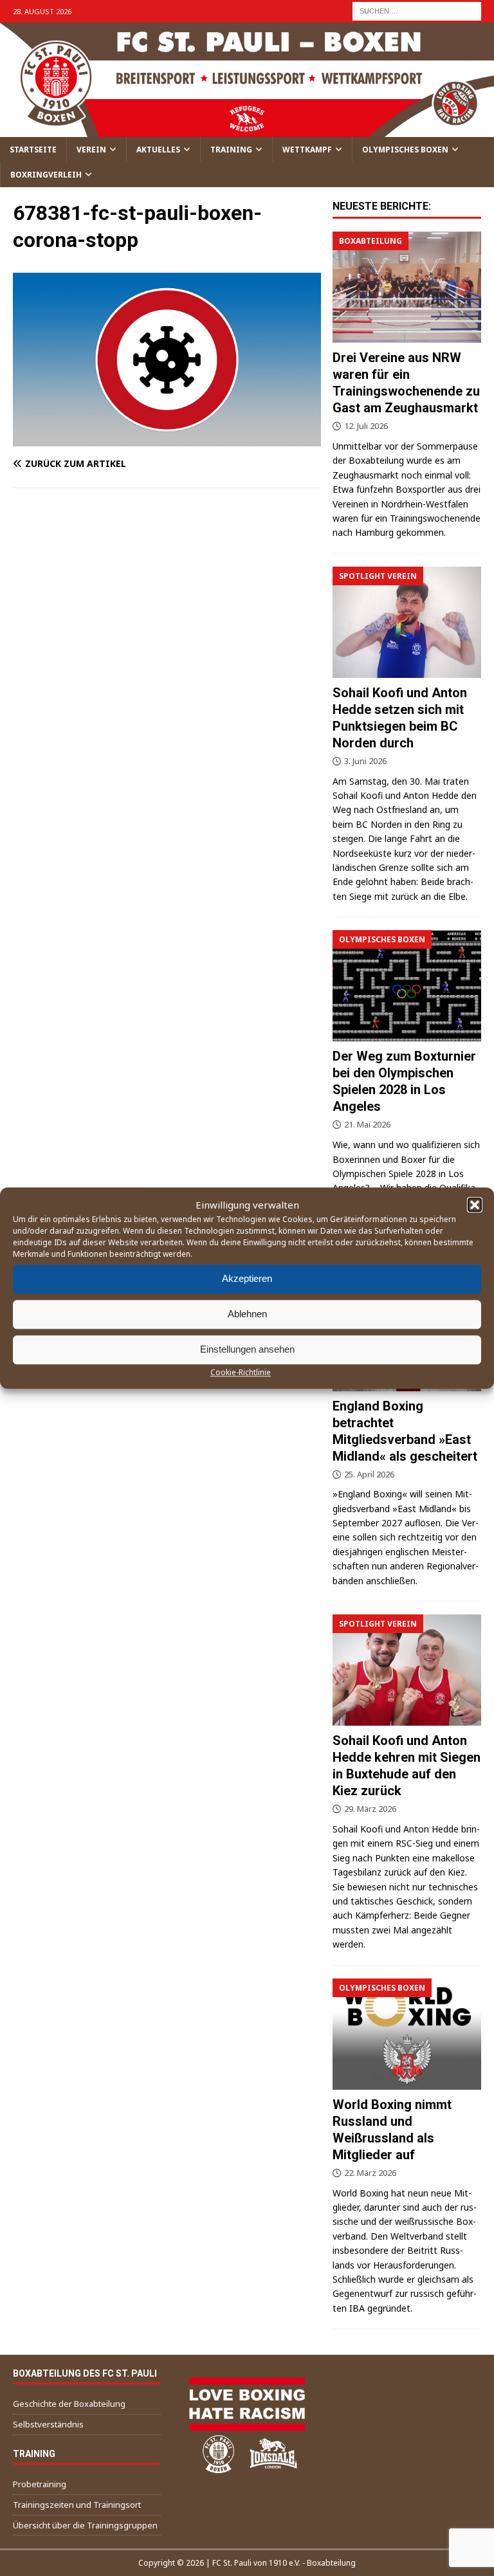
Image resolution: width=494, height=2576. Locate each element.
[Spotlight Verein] (407, 622)
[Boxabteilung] (407, 287)
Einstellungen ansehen (247, 1349)
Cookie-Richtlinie (241, 1372)
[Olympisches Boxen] (407, 986)
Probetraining (40, 2484)
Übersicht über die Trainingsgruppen (85, 2525)
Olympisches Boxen (405, 150)
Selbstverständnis (48, 2424)
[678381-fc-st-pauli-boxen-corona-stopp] (167, 438)
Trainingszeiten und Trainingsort (77, 2505)
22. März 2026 (370, 2173)
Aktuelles (158, 150)
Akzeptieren (247, 1278)
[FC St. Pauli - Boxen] (247, 129)
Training (231, 150)
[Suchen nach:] (417, 10)
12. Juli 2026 (366, 426)
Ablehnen (247, 1314)
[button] (475, 1205)
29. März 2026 (370, 1809)
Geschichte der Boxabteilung (69, 2404)
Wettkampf (307, 150)
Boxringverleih (46, 175)
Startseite (33, 150)
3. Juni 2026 (365, 761)
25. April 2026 (369, 1474)
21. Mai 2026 (367, 1124)
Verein (91, 150)
